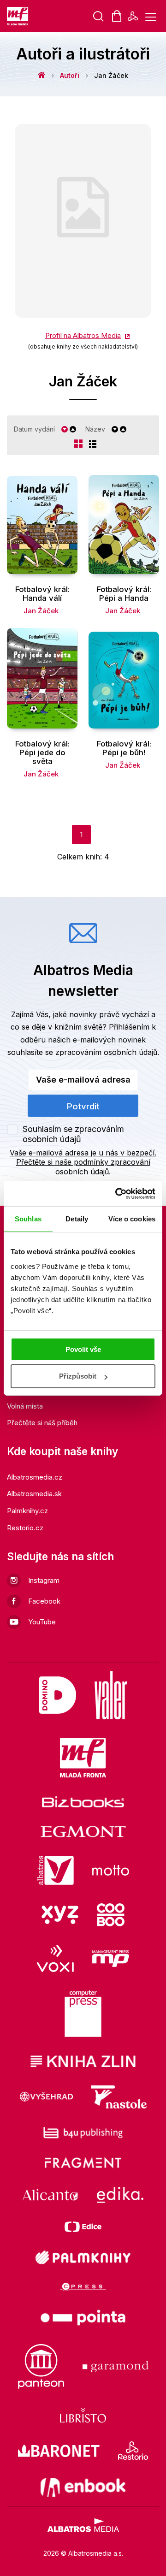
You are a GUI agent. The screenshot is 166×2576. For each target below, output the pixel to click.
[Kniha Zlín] (83, 2061)
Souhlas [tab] (28, 1219)
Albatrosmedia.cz (35, 1477)
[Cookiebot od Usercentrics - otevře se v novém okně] (117, 1194)
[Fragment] (83, 2163)
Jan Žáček (41, 611)
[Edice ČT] (83, 2227)
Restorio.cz (25, 1528)
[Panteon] (41, 2366)
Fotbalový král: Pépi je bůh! (124, 748)
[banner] (18, 16)
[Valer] (111, 1695)
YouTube (42, 1622)
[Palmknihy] (83, 2257)
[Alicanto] (50, 2195)
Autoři (70, 75)
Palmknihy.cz (27, 1511)
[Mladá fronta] (83, 1758)
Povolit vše (83, 1349)
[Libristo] (83, 2415)
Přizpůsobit (78, 1376)
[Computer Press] (83, 2014)
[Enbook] (83, 2487)
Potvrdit (83, 1106)
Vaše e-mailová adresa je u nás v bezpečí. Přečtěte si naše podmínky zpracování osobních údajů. (83, 1162)
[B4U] (83, 2133)
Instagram (44, 1580)
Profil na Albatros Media (83, 335)
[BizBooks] (83, 1802)
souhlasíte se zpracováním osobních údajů (82, 1052)
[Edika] (120, 2195)
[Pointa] (83, 2318)
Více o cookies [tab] (132, 1219)
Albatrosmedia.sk (34, 1494)
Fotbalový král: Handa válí (42, 594)
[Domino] (58, 1695)
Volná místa (25, 1406)
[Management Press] (111, 1958)
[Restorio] (133, 2451)
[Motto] (111, 1871)
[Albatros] (55, 1871)
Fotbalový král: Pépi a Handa (124, 594)
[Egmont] (83, 1832)
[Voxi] (55, 1958)
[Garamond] (116, 2366)
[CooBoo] (111, 1915)
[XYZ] (60, 1915)
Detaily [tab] (77, 1219)
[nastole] (119, 2097)
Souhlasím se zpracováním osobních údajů (73, 1134)
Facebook (44, 1601)
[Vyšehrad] (47, 2097)
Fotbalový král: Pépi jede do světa (42, 752)
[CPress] (83, 2287)
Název (95, 429)
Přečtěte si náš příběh (42, 1423)
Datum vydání (34, 429)
